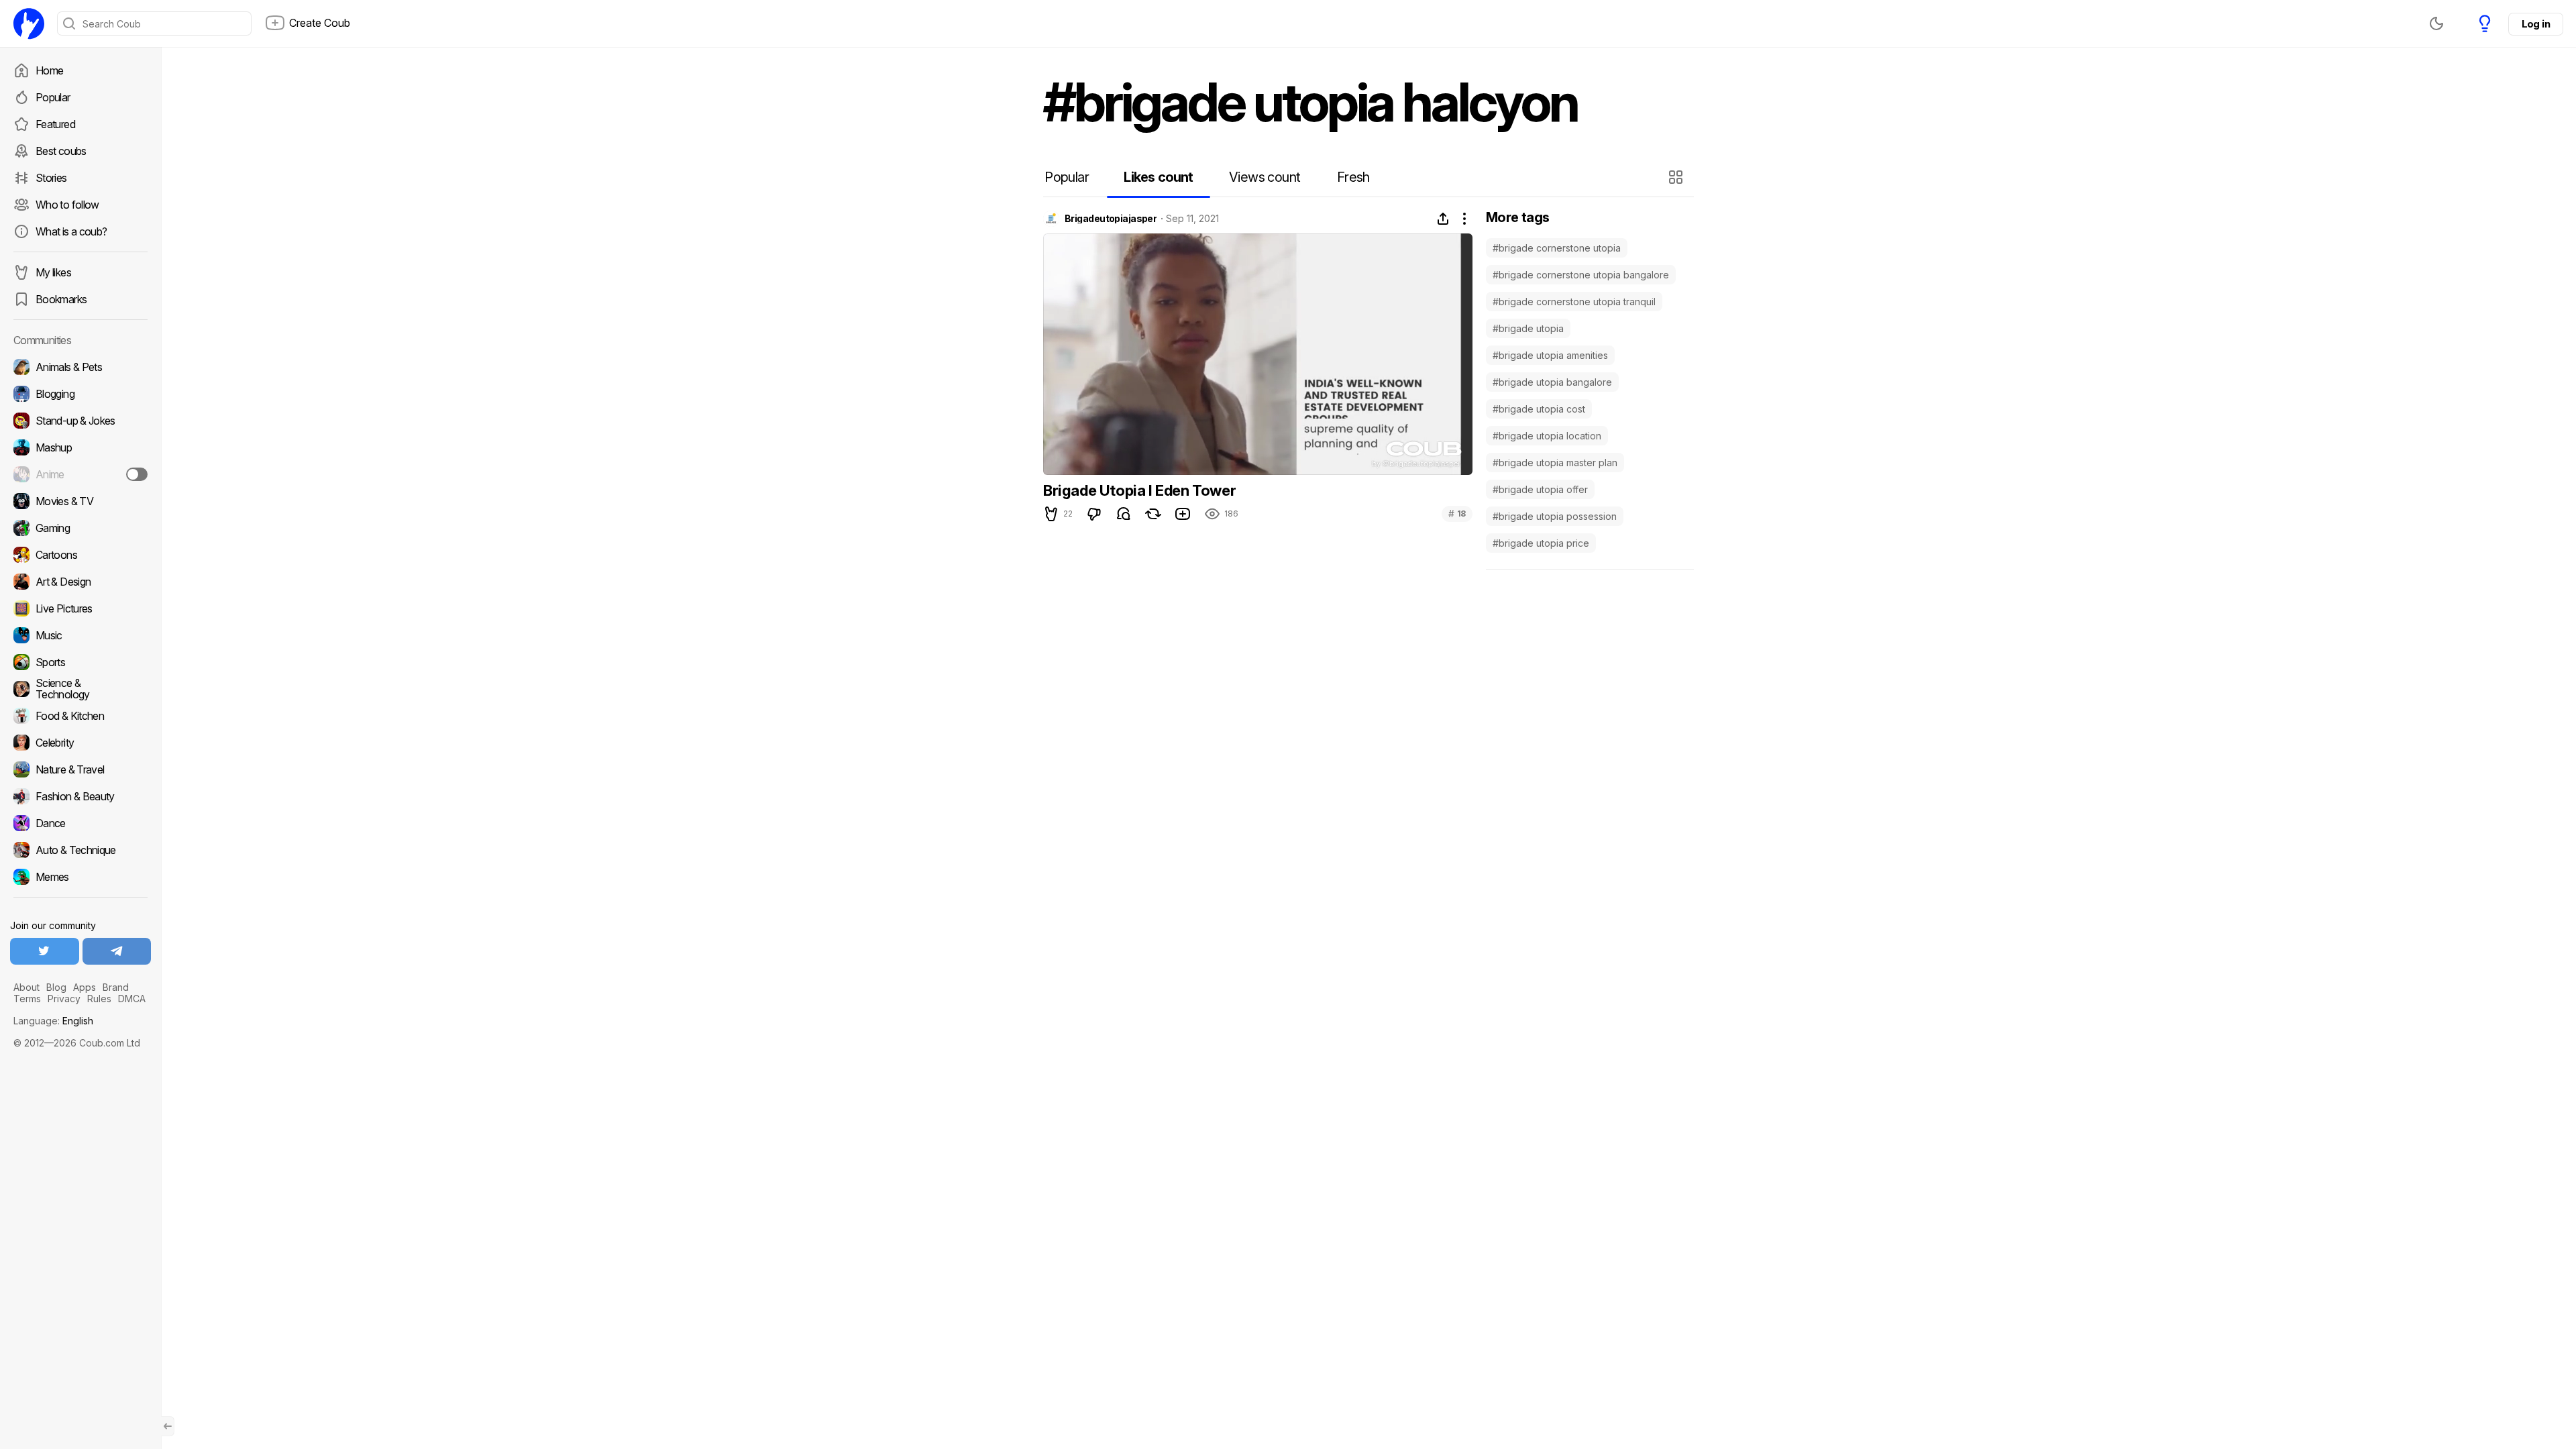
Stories (51, 178)
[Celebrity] (80, 743)
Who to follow (67, 205)
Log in (2536, 24)
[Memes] (80, 877)
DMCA (132, 999)
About (26, 987)
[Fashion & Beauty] (80, 796)
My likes (53, 272)
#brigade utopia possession (1555, 516)
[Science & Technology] (80, 689)
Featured (55, 124)
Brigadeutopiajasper (1111, 219)
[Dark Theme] (2436, 23)
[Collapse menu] (168, 1426)
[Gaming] (80, 528)
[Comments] (1124, 514)
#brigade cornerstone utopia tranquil (1574, 302)
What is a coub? (71, 231)
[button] (1677, 177)
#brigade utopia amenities (1550, 355)
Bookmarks (61, 299)
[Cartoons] (80, 555)
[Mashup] (80, 447)
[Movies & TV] (80, 501)
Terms (27, 999)
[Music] (80, 635)
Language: (53, 1021)
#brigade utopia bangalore (1552, 382)
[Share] (1443, 219)
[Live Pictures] (80, 608)
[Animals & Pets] (80, 367)
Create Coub (320, 23)
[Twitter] (45, 951)
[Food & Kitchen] (80, 716)
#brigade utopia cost (1539, 409)
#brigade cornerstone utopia (1557, 248)
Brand (116, 987)
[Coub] (29, 23)
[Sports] (80, 662)
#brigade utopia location (1547, 436)
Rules (99, 999)
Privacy (64, 999)
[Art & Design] (80, 582)
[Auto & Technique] (80, 850)
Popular (53, 97)
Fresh (1353, 177)
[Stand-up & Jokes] (80, 421)
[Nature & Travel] (80, 769)
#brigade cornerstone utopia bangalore (1581, 275)
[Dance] (80, 823)
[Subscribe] (137, 474)
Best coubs (61, 151)
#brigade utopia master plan (1555, 463)
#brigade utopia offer (1540, 489)
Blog (56, 987)
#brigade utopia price (1541, 543)
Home (49, 70)
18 (1457, 514)
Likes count (1158, 177)
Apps (85, 987)
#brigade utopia (1528, 328)
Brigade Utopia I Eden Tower (1139, 490)
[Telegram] (117, 951)
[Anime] (80, 474)
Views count (1265, 177)
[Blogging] (80, 394)
